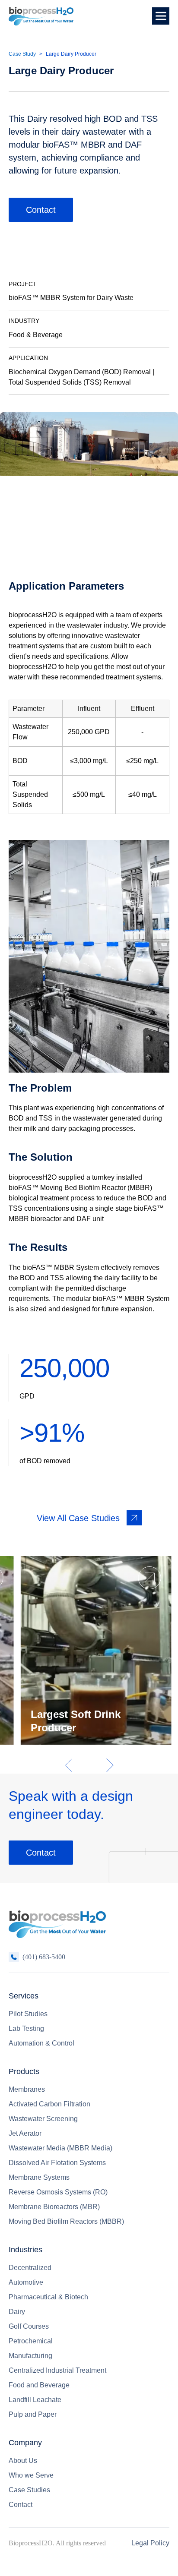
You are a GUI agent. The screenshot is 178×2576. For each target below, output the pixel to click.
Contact (41, 210)
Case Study (22, 54)
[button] (161, 16)
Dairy (17, 2312)
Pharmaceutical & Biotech (48, 2297)
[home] (41, 16)
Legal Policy (150, 2543)
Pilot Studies (28, 2014)
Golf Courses (29, 2326)
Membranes (27, 2089)
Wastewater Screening (43, 2119)
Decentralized (30, 2268)
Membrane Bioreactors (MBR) (54, 2207)
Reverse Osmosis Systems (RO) (58, 2192)
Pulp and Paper (33, 2414)
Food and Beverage (39, 2385)
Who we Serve (31, 2475)
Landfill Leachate (35, 2400)
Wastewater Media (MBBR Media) (60, 2148)
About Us (23, 2461)
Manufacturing (30, 2356)
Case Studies (29, 2490)
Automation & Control (41, 2043)
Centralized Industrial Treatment (57, 2370)
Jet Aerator (25, 2133)
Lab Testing (26, 2028)
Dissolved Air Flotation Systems (57, 2163)
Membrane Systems (39, 2177)
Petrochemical (31, 2341)
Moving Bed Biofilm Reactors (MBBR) (66, 2221)
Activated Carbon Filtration (49, 2104)
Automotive (26, 2282)
